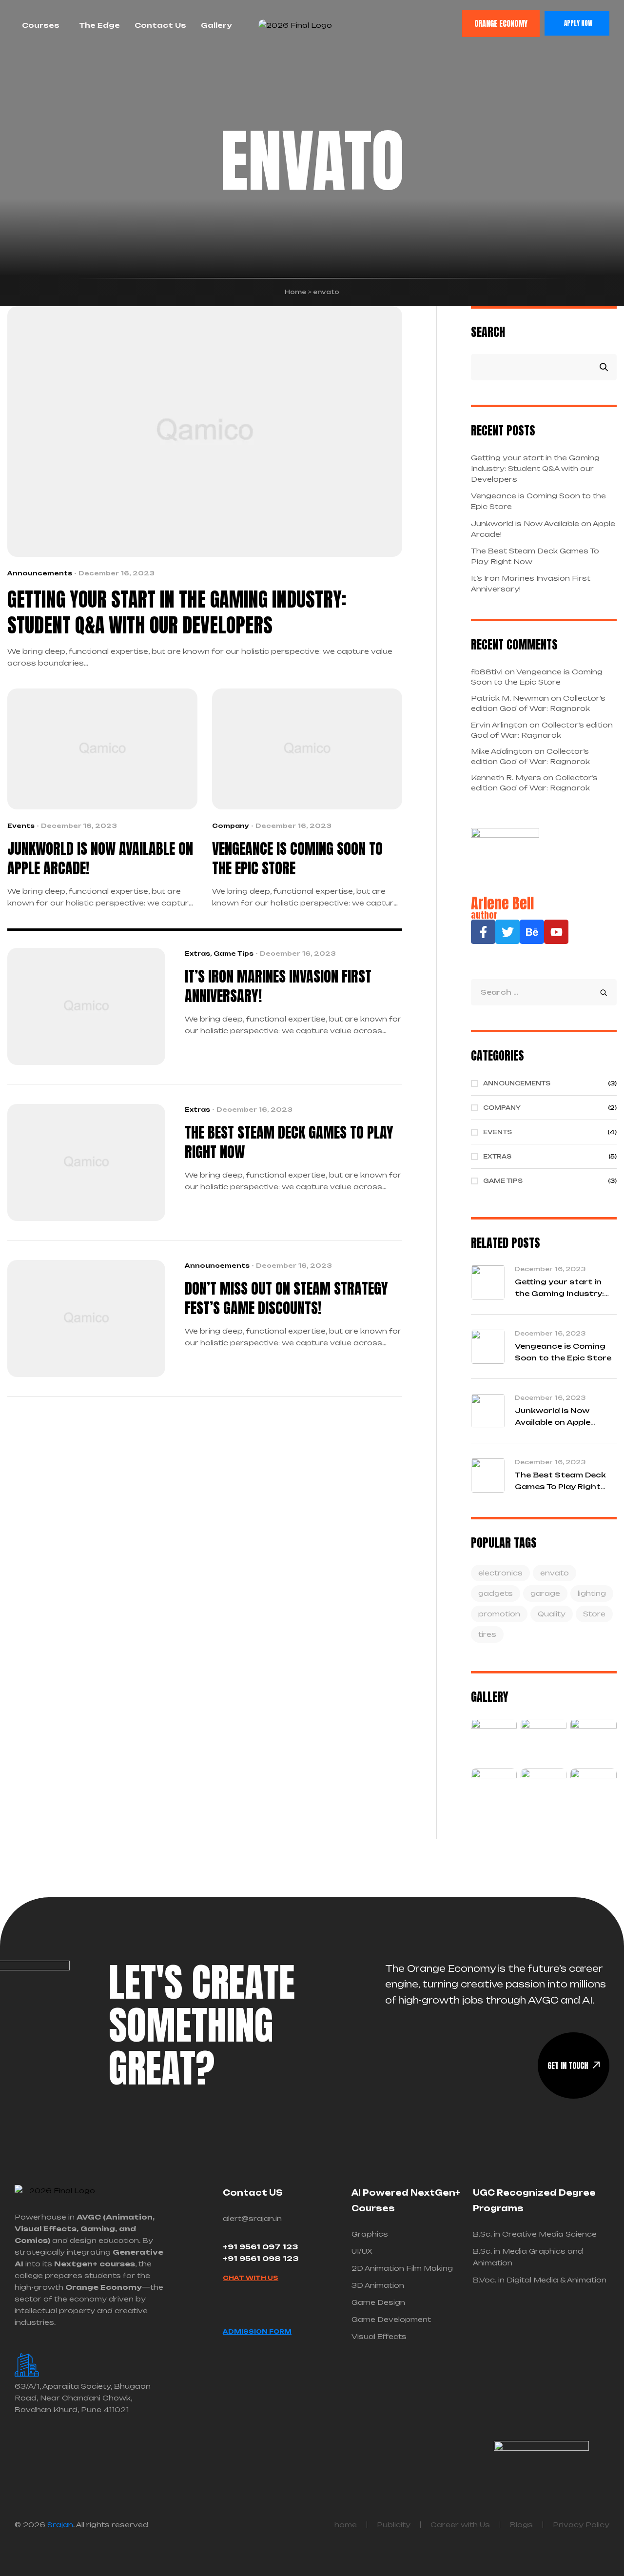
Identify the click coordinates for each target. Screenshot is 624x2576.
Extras (197, 954)
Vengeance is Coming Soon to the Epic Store (297, 859)
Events (21, 826)
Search (488, 331)
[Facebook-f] (483, 932)
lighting (592, 1593)
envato (555, 1573)
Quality (552, 1614)
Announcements (40, 573)
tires (487, 1634)
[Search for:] (544, 992)
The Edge (99, 25)
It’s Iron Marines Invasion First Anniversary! (278, 986)
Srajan (60, 2525)
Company (231, 826)
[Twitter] (507, 932)
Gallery (216, 25)
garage (545, 1593)
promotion (499, 1614)
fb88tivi (487, 672)
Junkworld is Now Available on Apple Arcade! (100, 859)
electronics (500, 1573)
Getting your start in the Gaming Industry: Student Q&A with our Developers (177, 613)
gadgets (496, 1593)
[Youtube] (556, 932)
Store (594, 1614)
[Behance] (532, 932)
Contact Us (160, 25)
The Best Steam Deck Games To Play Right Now (289, 1142)
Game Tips (234, 954)
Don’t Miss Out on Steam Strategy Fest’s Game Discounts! (286, 1298)
